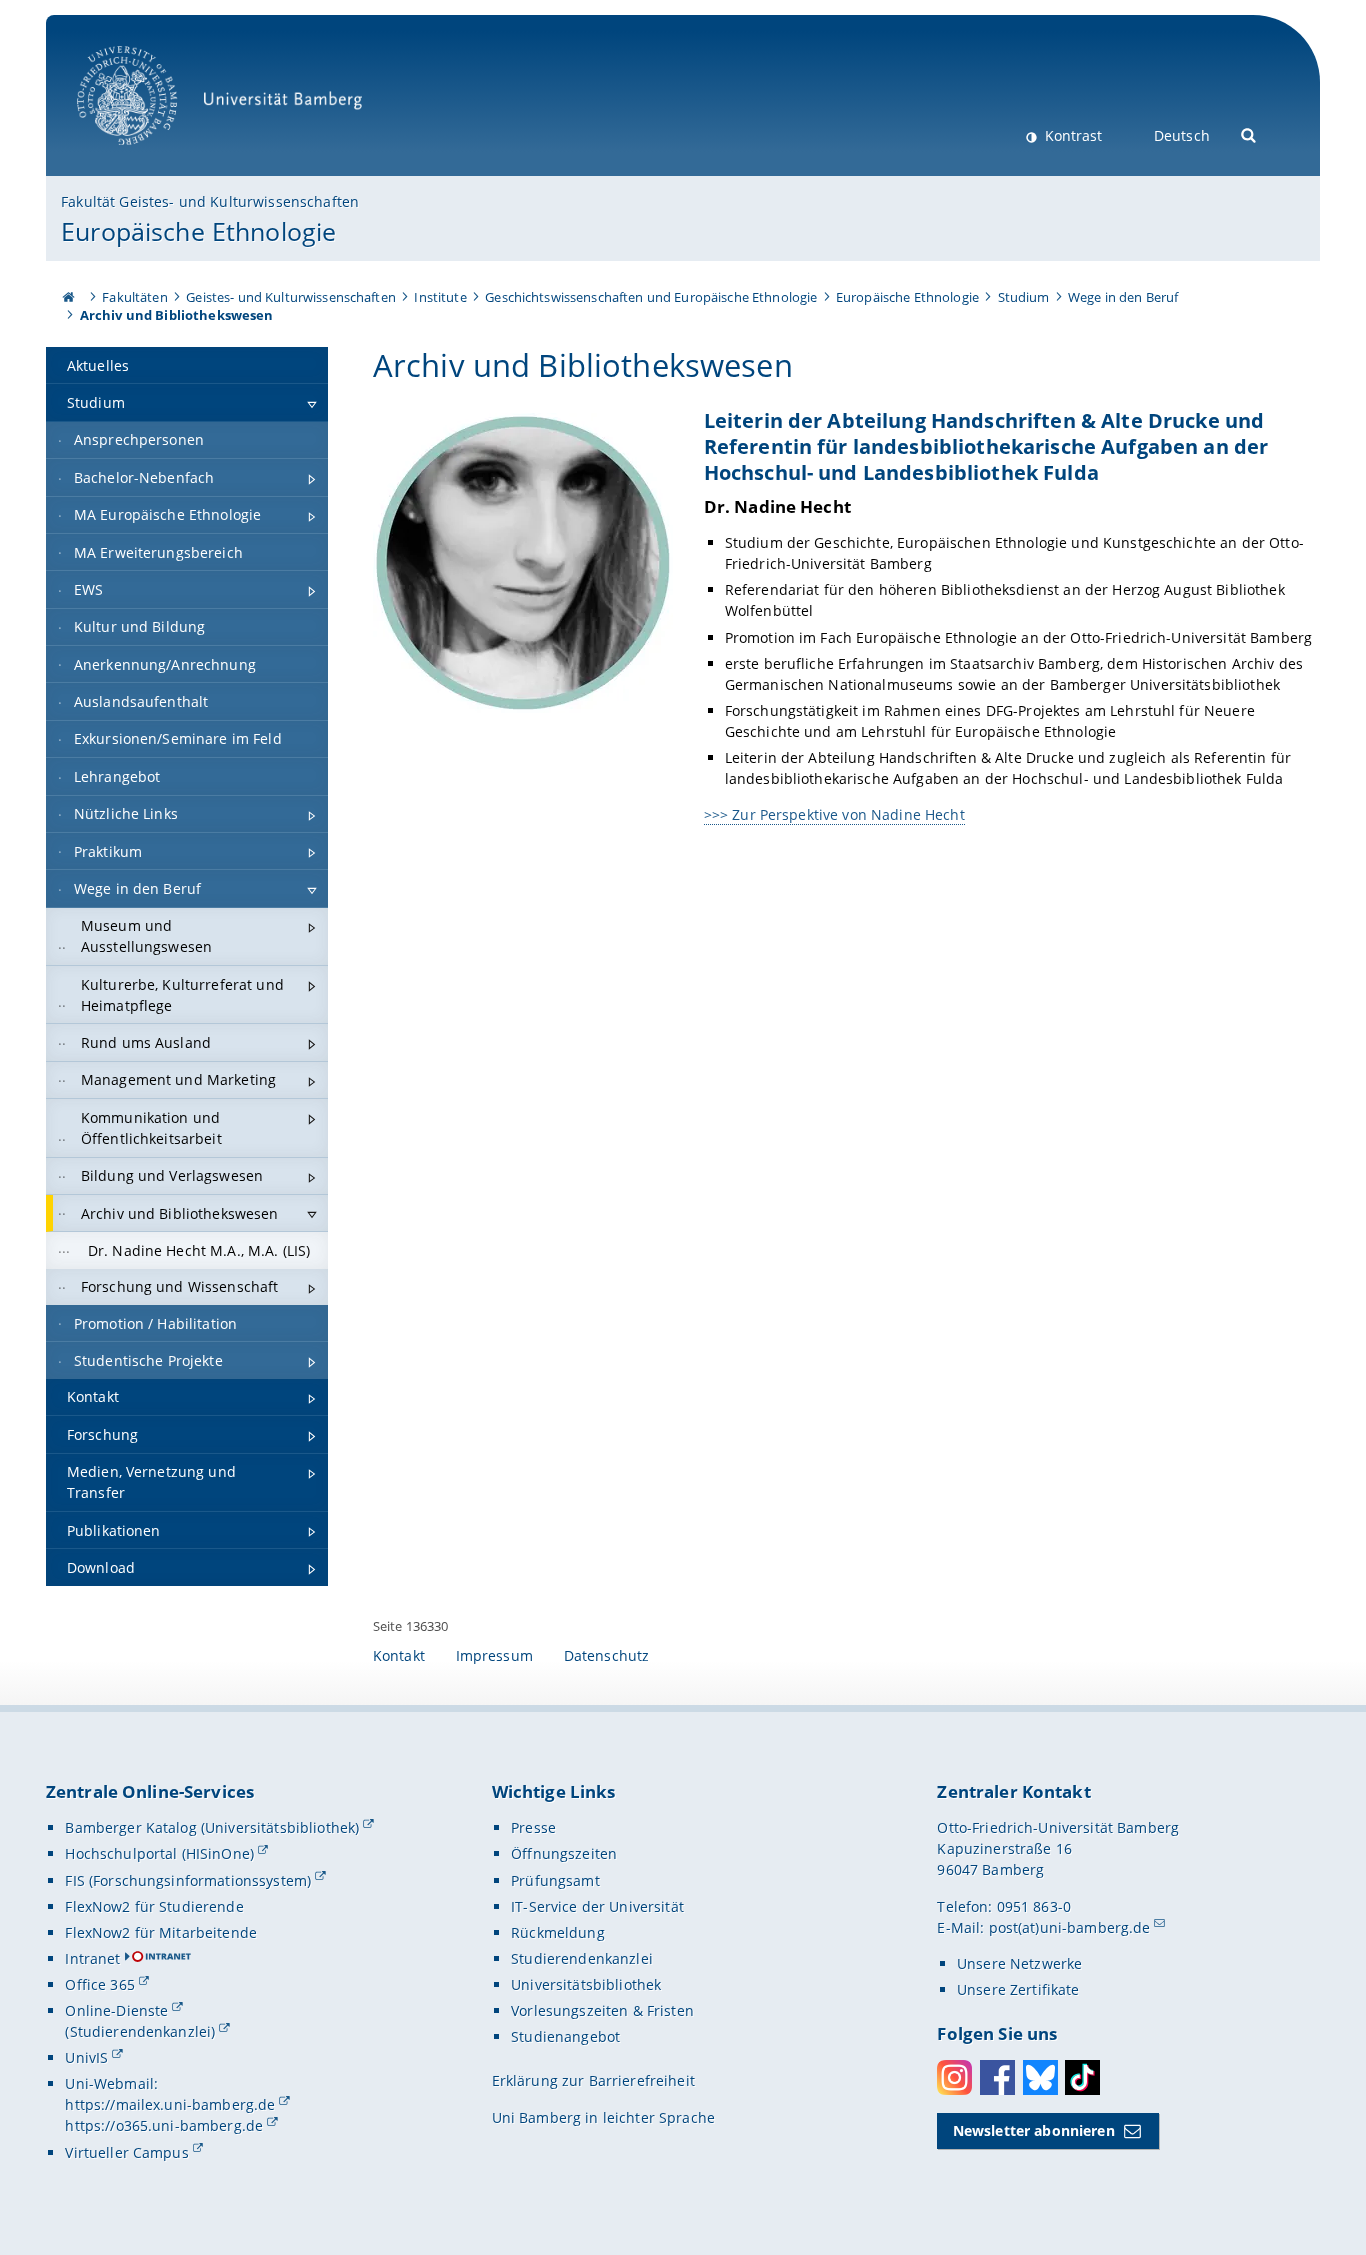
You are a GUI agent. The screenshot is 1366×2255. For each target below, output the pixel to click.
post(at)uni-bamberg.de (1070, 1927)
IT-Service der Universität (597, 1906)
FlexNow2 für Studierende (154, 1906)
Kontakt (399, 1655)
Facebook (997, 2077)
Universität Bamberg (147, 155)
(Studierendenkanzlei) (140, 2031)
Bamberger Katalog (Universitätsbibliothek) (212, 1827)
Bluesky (1040, 2077)
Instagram (954, 2077)
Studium (1024, 297)
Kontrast (1071, 135)
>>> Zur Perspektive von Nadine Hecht (834, 814)
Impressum (494, 1655)
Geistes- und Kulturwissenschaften (291, 297)
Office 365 (99, 1984)
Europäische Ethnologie (198, 231)
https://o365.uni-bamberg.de (164, 2125)
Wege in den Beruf (1123, 297)
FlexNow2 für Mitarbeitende (161, 1932)
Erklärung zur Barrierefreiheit (593, 2080)
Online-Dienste (116, 2010)
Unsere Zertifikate (1018, 1989)
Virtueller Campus (126, 2152)
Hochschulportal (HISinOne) (159, 1853)
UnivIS (86, 2057)
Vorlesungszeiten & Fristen (602, 2010)
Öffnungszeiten (564, 1853)
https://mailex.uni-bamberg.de (170, 2104)
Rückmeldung (558, 1932)
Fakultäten (134, 297)
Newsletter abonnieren (1034, 2130)
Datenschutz (607, 1655)
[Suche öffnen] (1249, 133)
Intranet (92, 1958)
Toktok (1082, 2077)
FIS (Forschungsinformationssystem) (188, 1880)
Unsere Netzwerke (1019, 1963)
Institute (440, 297)
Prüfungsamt (555, 1880)
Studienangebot (565, 2036)
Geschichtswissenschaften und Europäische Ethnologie (651, 297)
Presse (533, 1827)
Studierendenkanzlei (582, 1958)
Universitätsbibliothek (586, 1984)
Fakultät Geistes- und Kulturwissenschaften (210, 201)
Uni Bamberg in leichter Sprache (603, 2117)
